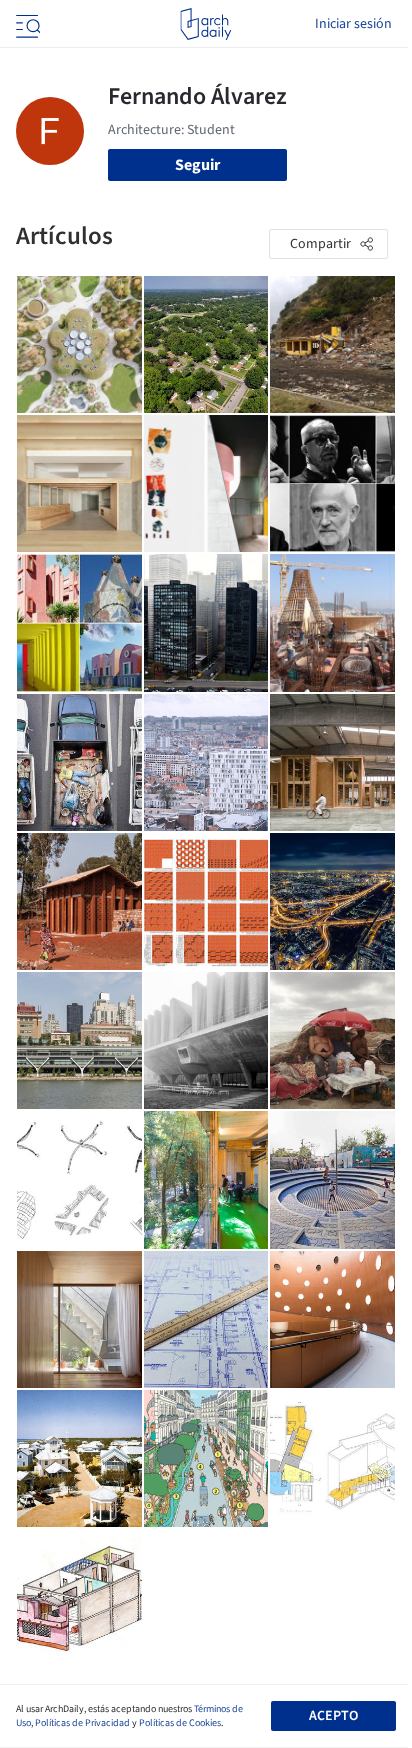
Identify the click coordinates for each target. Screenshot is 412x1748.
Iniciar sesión (353, 24)
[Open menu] (26, 24)
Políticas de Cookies (180, 1723)
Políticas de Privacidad (82, 1723)
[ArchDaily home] (205, 24)
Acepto (333, 1716)
